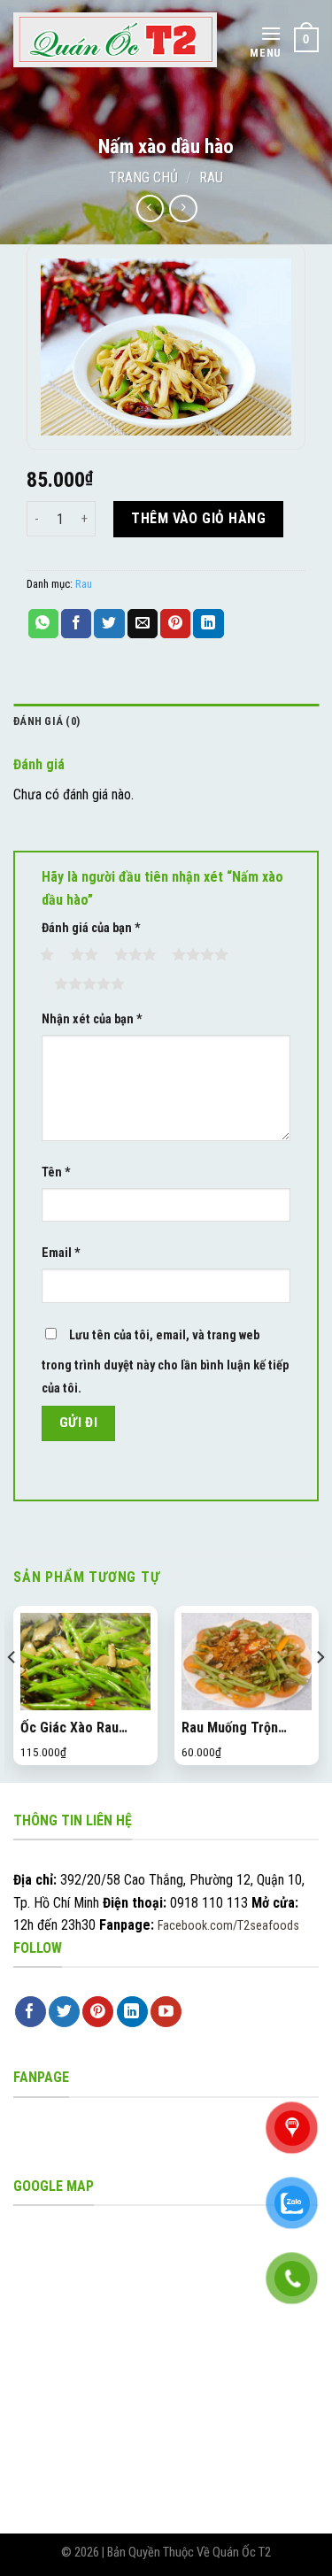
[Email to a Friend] (143, 624)
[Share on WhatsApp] (43, 624)
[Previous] (12, 1693)
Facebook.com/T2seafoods (228, 1925)
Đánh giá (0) (46, 721)
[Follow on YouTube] (166, 2012)
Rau (211, 177)
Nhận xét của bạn (92, 1019)
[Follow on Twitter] (64, 2012)
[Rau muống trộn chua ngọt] (247, 1662)
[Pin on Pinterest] (175, 624)
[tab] (166, 721)
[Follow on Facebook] (31, 2012)
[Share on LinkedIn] (208, 624)
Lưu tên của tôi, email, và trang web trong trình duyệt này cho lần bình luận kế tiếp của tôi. (165, 1362)
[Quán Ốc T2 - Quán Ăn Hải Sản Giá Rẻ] (115, 40)
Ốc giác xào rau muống (69, 1728)
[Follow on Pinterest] (98, 2012)
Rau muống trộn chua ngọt (230, 1728)
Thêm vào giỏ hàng (198, 518)
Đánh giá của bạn (91, 928)
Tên (56, 1172)
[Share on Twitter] (109, 624)
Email (61, 1253)
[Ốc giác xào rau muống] (85, 1662)
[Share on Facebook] (76, 624)
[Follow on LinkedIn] (132, 2012)
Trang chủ (143, 177)
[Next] (320, 1693)
